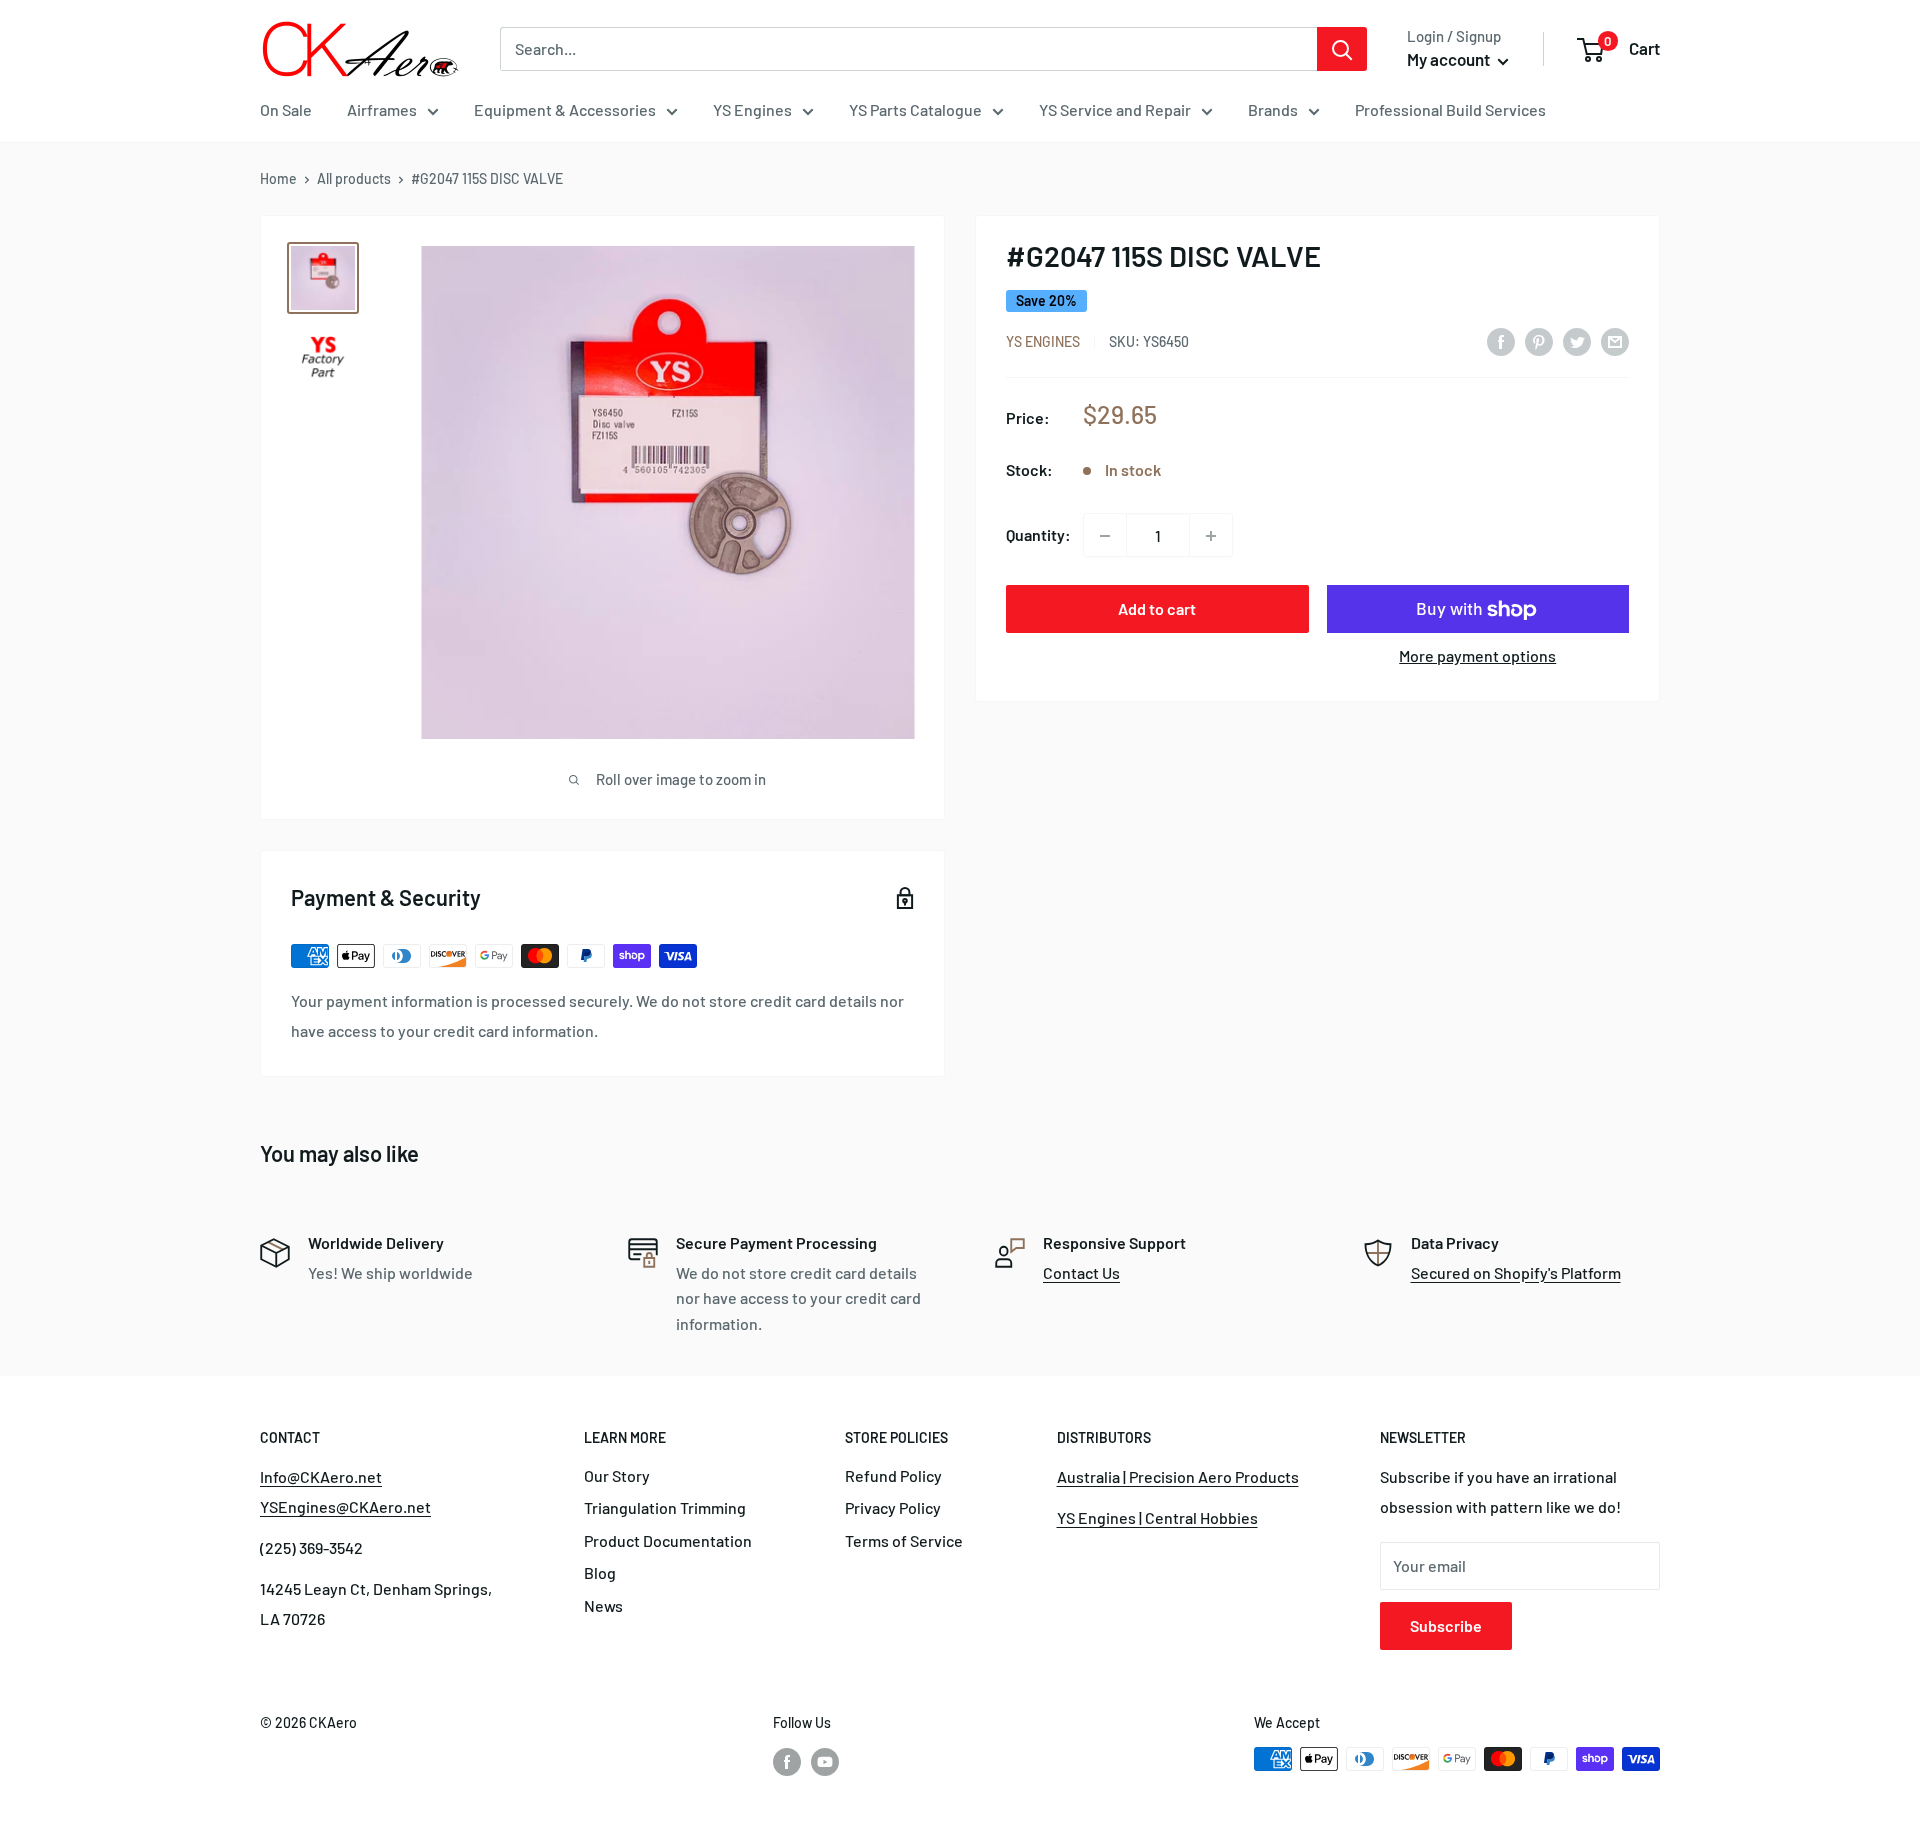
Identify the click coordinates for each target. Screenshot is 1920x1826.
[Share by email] (1615, 340)
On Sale (286, 109)
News (603, 1605)
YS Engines (752, 109)
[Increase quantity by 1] (1211, 536)
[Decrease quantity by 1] (1105, 536)
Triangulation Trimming (665, 1507)
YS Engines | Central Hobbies (1157, 1517)
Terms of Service (904, 1540)
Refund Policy (893, 1475)
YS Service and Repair (1115, 109)
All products (354, 178)
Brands (1273, 109)
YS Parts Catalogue (915, 109)
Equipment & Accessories (565, 109)
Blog (600, 1572)
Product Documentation (668, 1540)
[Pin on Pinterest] (1539, 340)
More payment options (1477, 656)
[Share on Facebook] (1501, 340)
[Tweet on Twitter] (1577, 340)
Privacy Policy (893, 1507)
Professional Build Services (1450, 109)
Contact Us (1081, 1272)
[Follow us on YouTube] (825, 1761)
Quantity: (1038, 535)
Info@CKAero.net (321, 1476)
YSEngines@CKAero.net (345, 1506)
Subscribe (1446, 1625)
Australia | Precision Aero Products (1178, 1476)
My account (1450, 59)
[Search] (1342, 49)
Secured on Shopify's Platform (1516, 1272)
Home (278, 178)
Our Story (617, 1475)
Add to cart (1157, 609)
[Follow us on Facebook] (787, 1761)
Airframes (382, 109)
